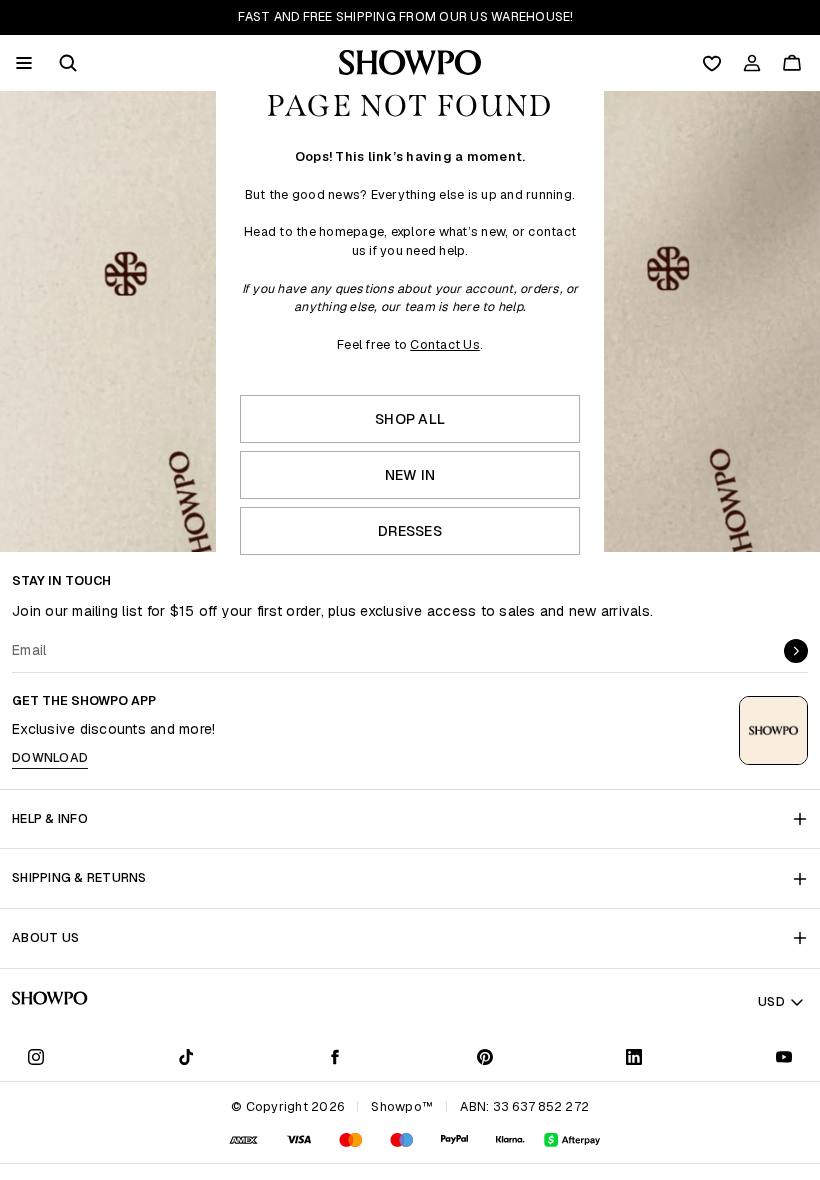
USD (771, 1001)
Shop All (410, 419)
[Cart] (792, 63)
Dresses (410, 531)
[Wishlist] (712, 63)
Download (50, 757)
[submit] (796, 651)
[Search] (68, 63)
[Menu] (24, 63)
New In (410, 475)
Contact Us (445, 344)
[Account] (752, 63)
